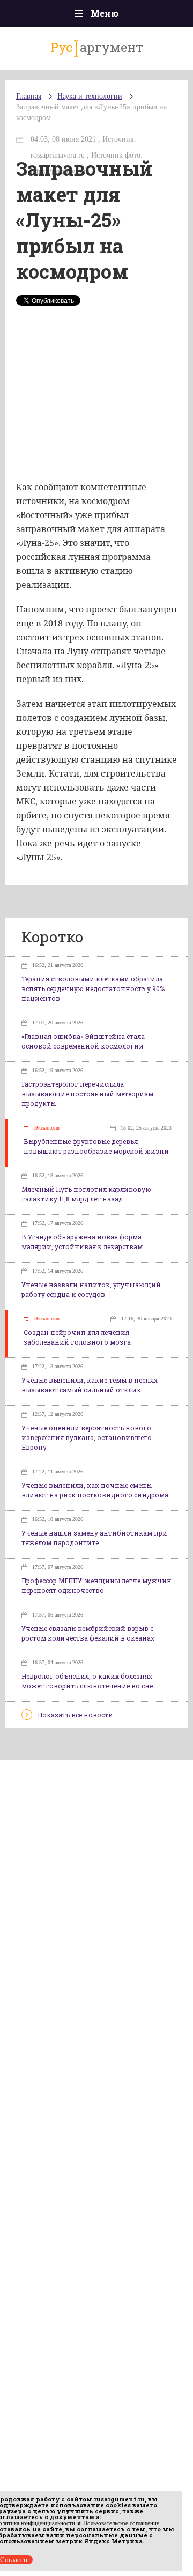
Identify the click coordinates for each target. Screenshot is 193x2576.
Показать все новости (75, 1715)
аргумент (97, 47)
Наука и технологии (90, 96)
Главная (29, 96)
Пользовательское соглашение (121, 2523)
